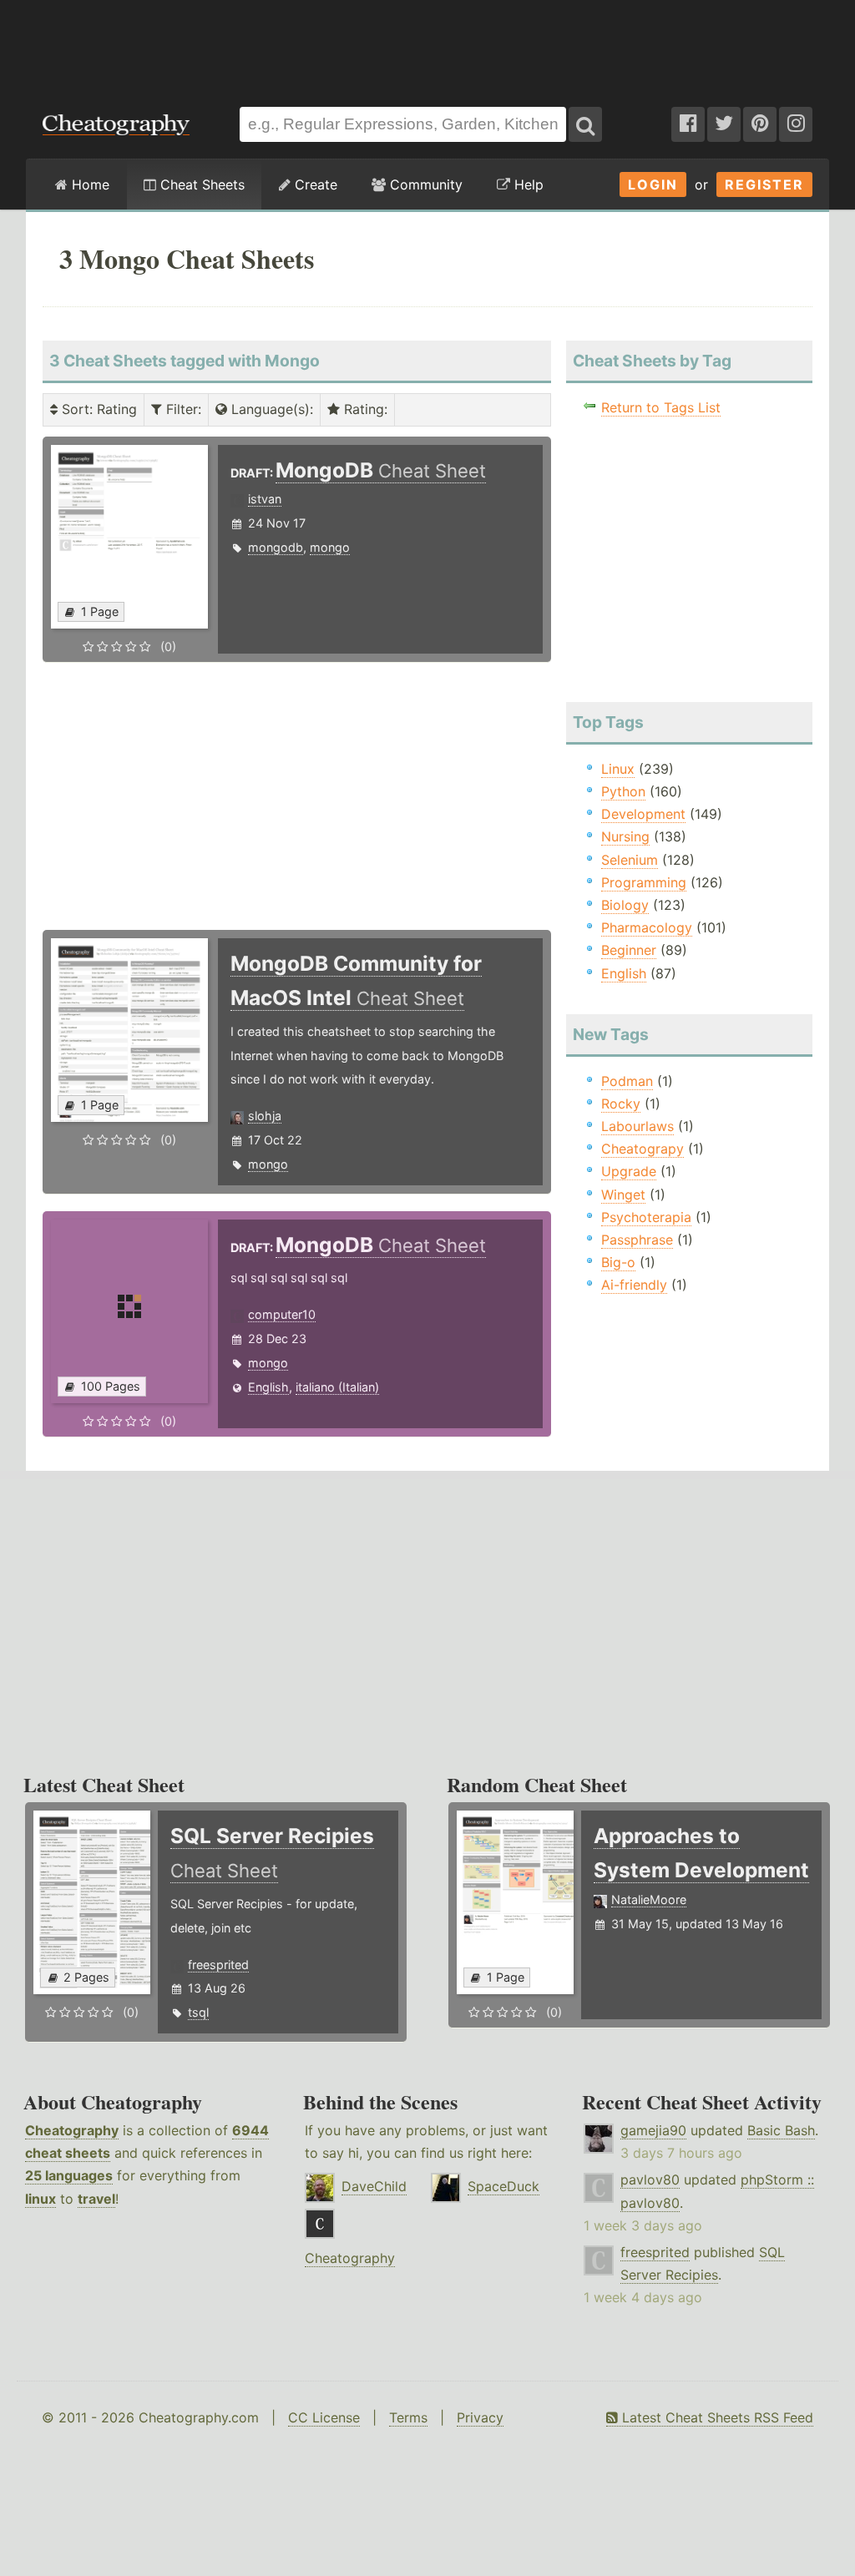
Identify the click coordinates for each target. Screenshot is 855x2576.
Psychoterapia (646, 1217)
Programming (644, 882)
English (268, 1387)
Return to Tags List (661, 407)
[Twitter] (724, 124)
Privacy (480, 2417)
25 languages (69, 2175)
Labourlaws (637, 1126)
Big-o (618, 1262)
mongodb (276, 547)
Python (623, 791)
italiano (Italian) (337, 1387)
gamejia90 (653, 2130)
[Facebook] (688, 124)
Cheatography (72, 2130)
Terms (408, 2417)
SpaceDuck (503, 2186)
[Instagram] (796, 124)
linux (40, 2199)
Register (764, 184)
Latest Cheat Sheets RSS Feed (716, 2417)
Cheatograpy (643, 1149)
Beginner (629, 950)
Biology (625, 905)
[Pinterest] (760, 124)
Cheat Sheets (200, 184)
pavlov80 (650, 2179)
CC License (324, 2417)
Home (89, 184)
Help (527, 184)
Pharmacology (647, 927)
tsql (198, 2012)
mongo (330, 547)
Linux (618, 769)
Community (424, 184)
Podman (627, 1081)
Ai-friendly (634, 1285)
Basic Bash (781, 2130)
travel (96, 2199)
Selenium (630, 860)
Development (643, 814)
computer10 (282, 1314)
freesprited (218, 1965)
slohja (265, 1116)
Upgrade (629, 1171)
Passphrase (637, 1240)
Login (653, 184)
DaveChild (374, 2186)
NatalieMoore (649, 1899)
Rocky (621, 1104)
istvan (265, 499)
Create (314, 184)
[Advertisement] (427, 45)
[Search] (585, 124)
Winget (623, 1195)
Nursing (625, 836)
